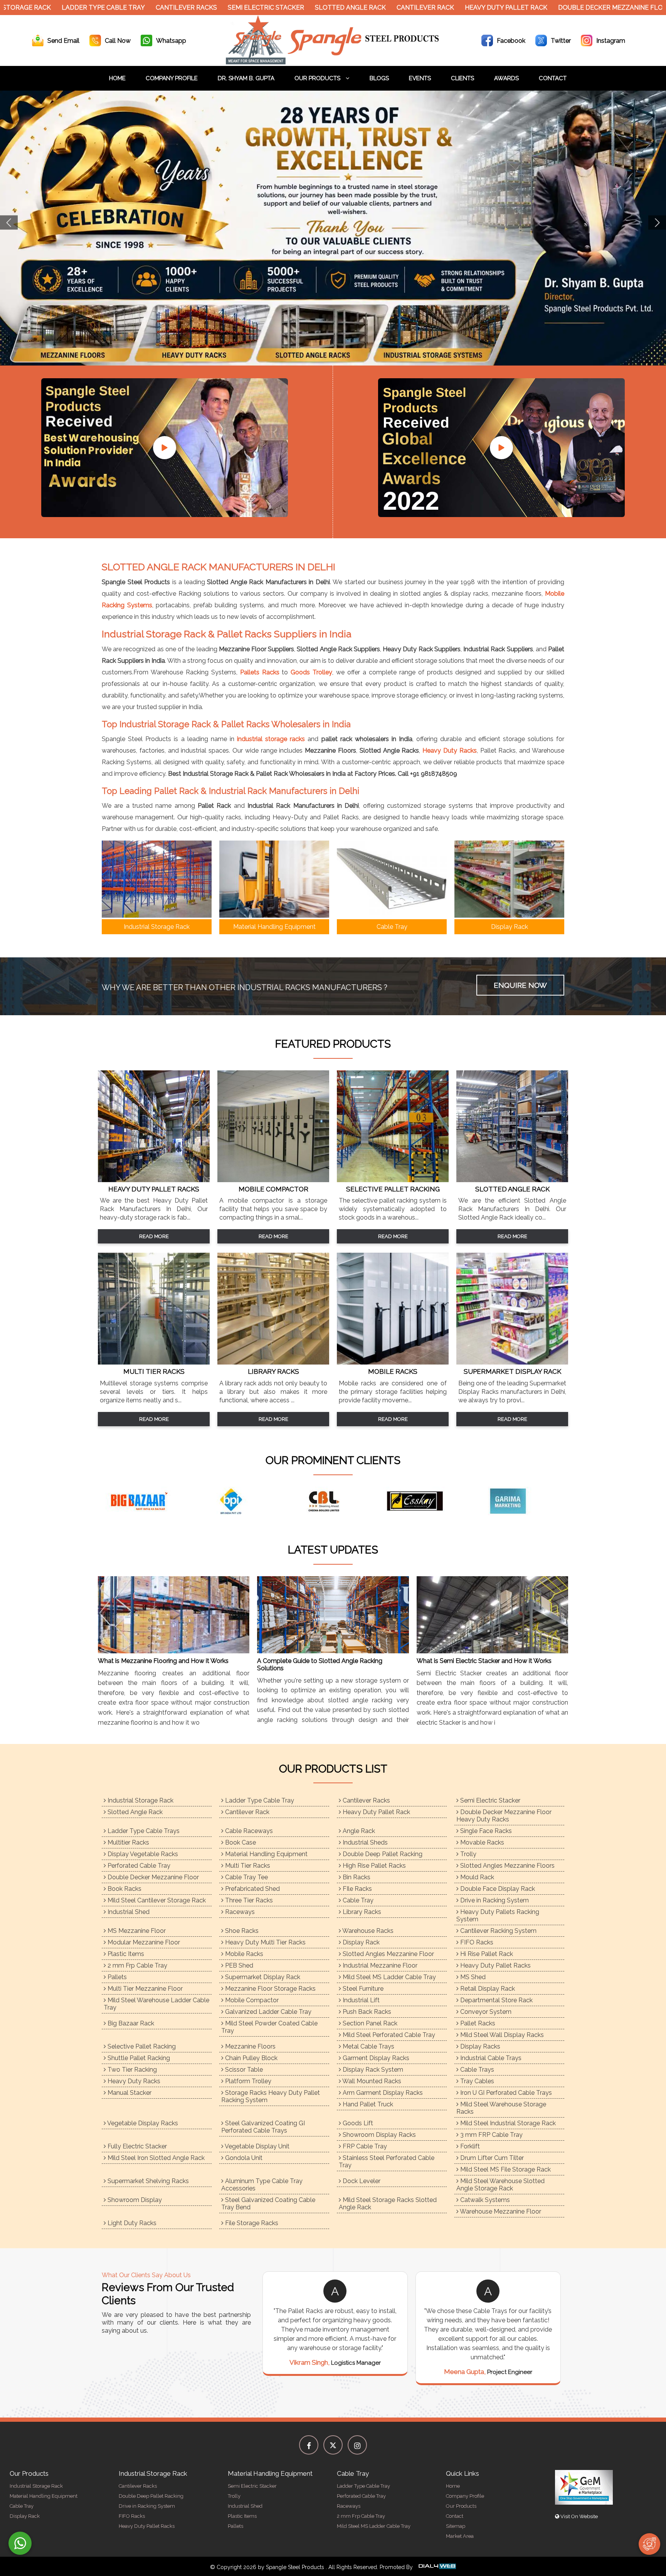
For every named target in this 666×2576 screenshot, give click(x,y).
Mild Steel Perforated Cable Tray (388, 2035)
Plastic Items (125, 1954)
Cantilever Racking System (498, 1931)
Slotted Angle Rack (276, 8)
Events (420, 78)
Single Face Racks (485, 1831)
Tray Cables (476, 2081)
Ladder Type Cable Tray (259, 1800)
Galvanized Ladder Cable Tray (267, 2012)
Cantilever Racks (112, 8)
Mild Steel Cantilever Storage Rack (156, 1900)
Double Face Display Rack (497, 1889)
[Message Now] (20, 2543)
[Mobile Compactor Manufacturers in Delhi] (273, 1180)
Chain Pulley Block (251, 2058)
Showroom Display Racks (378, 2135)
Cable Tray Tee (246, 1877)
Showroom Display (134, 2200)
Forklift (469, 2146)
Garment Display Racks (375, 2058)
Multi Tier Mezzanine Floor (144, 1989)
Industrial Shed (128, 1912)
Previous (9, 223)
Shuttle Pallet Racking (138, 2058)
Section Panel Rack (369, 2023)
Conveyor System (485, 2012)
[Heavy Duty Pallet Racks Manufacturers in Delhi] (154, 1180)
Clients (462, 78)
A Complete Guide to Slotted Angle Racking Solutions (320, 1665)
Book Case (240, 1842)
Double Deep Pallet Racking (382, 1854)
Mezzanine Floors (250, 2046)
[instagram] (357, 2445)
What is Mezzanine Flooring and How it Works (163, 1661)
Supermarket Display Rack (262, 1977)
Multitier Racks (128, 1842)
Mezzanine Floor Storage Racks (270, 1989)
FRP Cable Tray (364, 2146)
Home (117, 78)
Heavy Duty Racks (450, 751)
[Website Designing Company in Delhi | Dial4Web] (437, 2567)
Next (657, 223)
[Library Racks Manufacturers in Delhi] (273, 1362)
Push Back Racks (366, 2012)
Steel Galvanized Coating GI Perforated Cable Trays (263, 2127)
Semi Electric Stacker (192, 8)
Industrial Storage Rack (140, 1800)
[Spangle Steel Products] (333, 62)
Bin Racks (356, 1877)
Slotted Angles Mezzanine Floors (507, 1866)
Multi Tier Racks (247, 1866)
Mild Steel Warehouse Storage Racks (501, 2108)
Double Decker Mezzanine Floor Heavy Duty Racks (572, 8)
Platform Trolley (247, 2081)
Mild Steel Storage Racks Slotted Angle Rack (388, 2204)
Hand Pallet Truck (367, 2104)
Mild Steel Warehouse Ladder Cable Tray (156, 2004)
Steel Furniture (362, 1989)
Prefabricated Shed (252, 1889)
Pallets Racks (260, 672)
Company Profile (172, 78)
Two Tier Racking (131, 2070)
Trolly (468, 1854)
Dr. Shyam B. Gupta (246, 78)
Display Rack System (372, 2070)
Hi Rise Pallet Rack (486, 1954)
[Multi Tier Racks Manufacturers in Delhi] (154, 1362)
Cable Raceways (248, 1831)
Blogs (379, 78)
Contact (553, 78)
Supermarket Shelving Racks (147, 2181)
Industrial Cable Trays (490, 2058)
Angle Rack (358, 1831)
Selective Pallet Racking (141, 2046)
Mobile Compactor (251, 2000)
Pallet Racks (477, 2023)
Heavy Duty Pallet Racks (495, 1965)
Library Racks (361, 1912)
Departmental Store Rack (496, 2000)
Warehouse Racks (367, 1931)
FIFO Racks (476, 1942)
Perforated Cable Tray (138, 1866)
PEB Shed (238, 1965)
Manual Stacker (129, 2093)
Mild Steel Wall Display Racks (501, 2035)
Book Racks (124, 1889)
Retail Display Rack (487, 1989)
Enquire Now (520, 985)
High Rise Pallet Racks (373, 1866)
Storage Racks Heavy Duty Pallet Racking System (271, 2096)
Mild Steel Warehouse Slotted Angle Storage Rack (500, 2185)
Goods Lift (357, 2123)
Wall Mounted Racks (371, 2081)
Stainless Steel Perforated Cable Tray (387, 2162)
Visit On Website (579, 2516)
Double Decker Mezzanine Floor (152, 1877)
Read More (154, 1236)
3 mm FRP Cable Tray (491, 2135)
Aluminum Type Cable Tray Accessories (262, 2185)
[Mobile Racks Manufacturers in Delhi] (393, 1362)
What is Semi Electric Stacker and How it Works (484, 1661)
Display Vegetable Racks (142, 1854)
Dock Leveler (361, 2181)
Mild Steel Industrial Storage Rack (507, 2123)
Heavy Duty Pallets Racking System (498, 1916)
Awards (506, 78)
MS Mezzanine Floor (136, 1931)
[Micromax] (462, 1501)
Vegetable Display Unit (256, 2146)
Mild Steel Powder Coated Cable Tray (269, 2027)
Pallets (116, 1977)
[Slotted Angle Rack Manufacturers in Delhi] (512, 1180)
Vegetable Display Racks (142, 2123)
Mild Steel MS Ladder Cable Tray (388, 1977)
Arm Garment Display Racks (382, 2093)
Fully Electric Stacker (136, 2146)
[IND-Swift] (370, 1501)
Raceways (239, 1912)
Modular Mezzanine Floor (143, 1942)
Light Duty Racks (131, 2223)
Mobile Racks (243, 1954)
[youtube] (165, 448)
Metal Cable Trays (368, 2046)
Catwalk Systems (484, 2200)
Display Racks (479, 2046)
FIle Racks (357, 1889)
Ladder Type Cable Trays (143, 1831)
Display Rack (360, 1942)
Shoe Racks (241, 1931)
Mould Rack (476, 1877)
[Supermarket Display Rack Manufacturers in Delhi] (512, 1362)
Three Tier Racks (248, 1900)
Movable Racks (481, 1842)
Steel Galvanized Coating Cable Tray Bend (268, 2204)
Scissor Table (243, 2070)
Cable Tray (357, 1900)
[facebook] (309, 2445)
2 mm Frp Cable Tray (137, 1965)
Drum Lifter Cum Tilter (491, 2158)
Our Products (318, 78)
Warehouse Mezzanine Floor (500, 2211)
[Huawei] (185, 1501)
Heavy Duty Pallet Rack (432, 8)
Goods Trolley (311, 672)
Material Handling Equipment (266, 1854)
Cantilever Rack (351, 8)
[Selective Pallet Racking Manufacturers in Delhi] (393, 1180)
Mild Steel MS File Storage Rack (505, 2169)
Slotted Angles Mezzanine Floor (388, 1954)
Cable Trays (476, 2070)
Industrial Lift (360, 2000)
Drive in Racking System (494, 1900)
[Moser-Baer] (555, 1501)
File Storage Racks (251, 2223)
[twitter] (333, 2445)
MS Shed (472, 1977)
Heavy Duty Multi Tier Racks (265, 1942)
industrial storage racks (271, 739)
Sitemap (456, 2526)
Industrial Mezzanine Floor (379, 1965)
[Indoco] (277, 1501)
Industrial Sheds (364, 1842)
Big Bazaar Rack (130, 2023)
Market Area (460, 2536)
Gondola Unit (243, 2158)
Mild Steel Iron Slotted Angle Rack (155, 2158)
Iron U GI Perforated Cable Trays (505, 2093)
